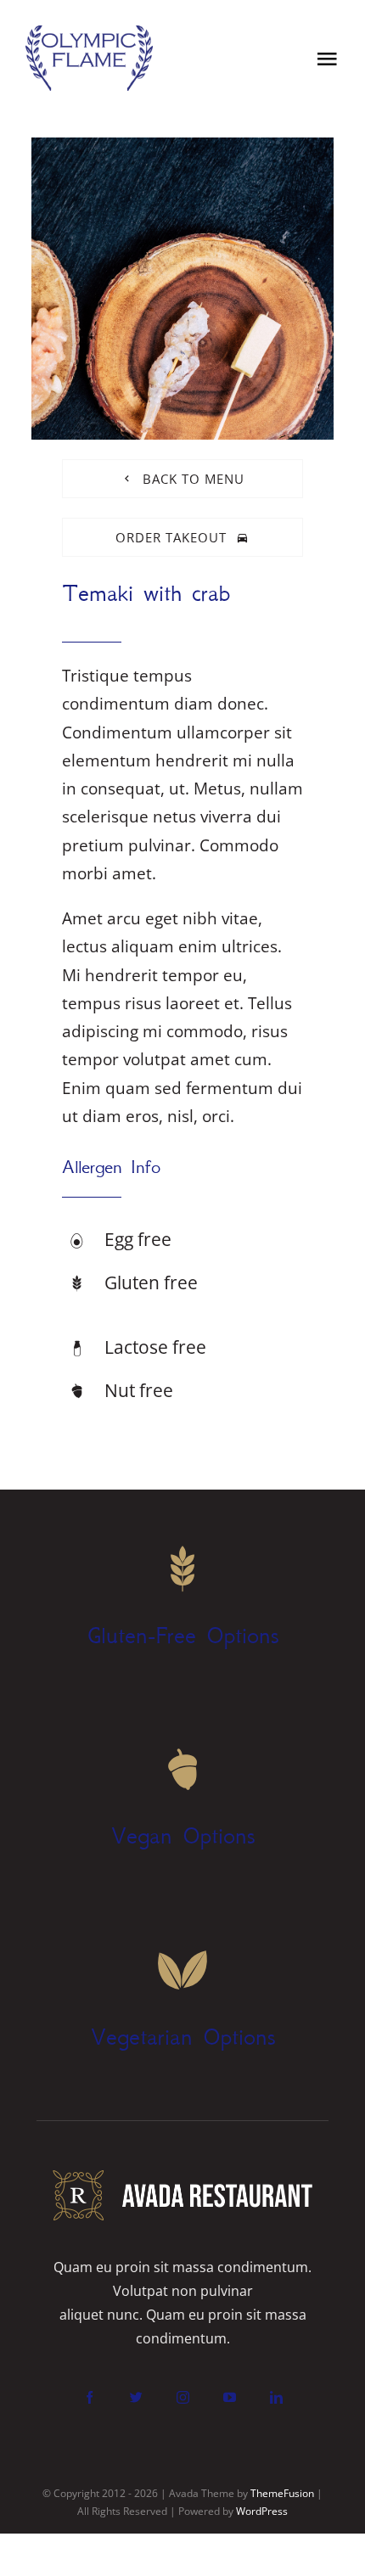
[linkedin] (276, 2397)
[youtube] (230, 2397)
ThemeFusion (282, 2493)
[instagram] (183, 2397)
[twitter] (136, 2397)
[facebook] (90, 2397)
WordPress (262, 2511)
